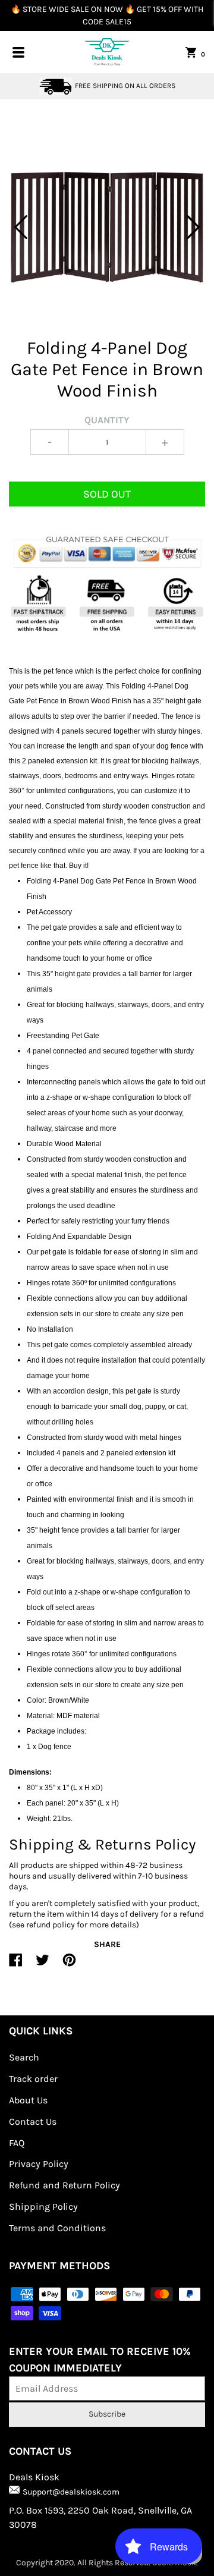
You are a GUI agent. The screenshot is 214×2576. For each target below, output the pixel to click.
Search (24, 2057)
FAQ (17, 2143)
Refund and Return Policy (64, 2185)
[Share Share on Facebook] (16, 1965)
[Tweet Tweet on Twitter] (43, 1965)
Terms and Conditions (57, 2228)
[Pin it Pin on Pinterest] (69, 1965)
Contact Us (33, 2121)
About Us (28, 2100)
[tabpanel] (107, 227)
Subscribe (107, 2414)
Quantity (107, 420)
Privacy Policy (39, 2164)
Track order (33, 2079)
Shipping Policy (43, 2207)
